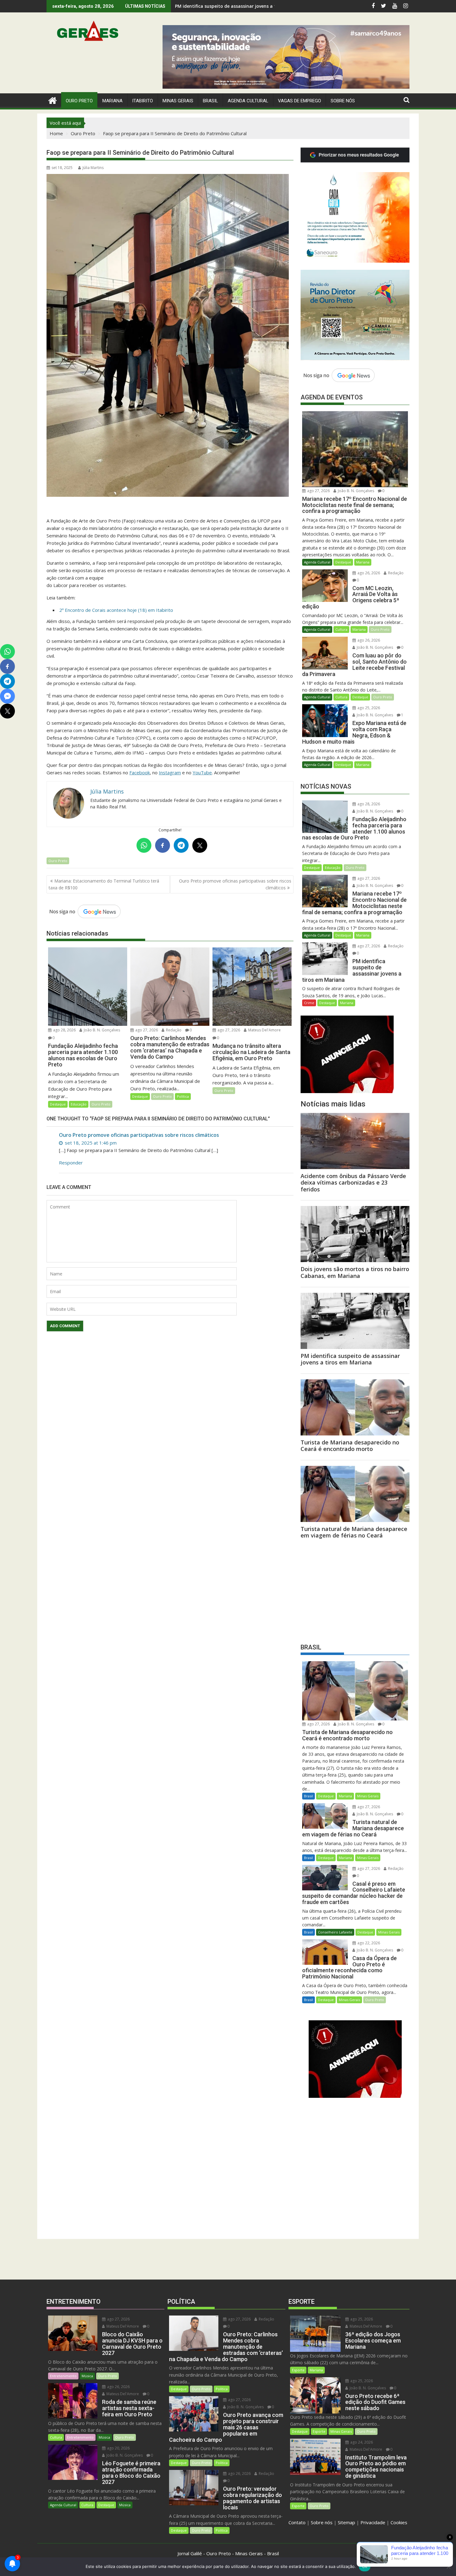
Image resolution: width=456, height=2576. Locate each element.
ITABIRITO (143, 101)
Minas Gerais (368, 1796)
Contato (297, 2522)
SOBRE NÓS (343, 101)
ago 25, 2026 (368, 708)
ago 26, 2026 (368, 573)
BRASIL (210, 101)
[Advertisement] (355, 1590)
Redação (173, 1030)
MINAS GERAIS (178, 101)
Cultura (341, 629)
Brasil (308, 1796)
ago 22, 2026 (368, 1943)
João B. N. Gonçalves (101, 1030)
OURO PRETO (79, 101)
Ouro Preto (58, 861)
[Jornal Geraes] (53, 100)
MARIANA (112, 101)
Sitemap (346, 2522)
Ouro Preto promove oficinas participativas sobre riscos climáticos (235, 884)
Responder (71, 1163)
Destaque (58, 1104)
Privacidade (373, 2522)
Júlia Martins (93, 168)
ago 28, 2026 (64, 1030)
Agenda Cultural (248, 101)
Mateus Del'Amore (264, 1030)
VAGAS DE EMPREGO (300, 101)
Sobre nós (322, 2522)
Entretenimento (63, 2376)
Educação (79, 1104)
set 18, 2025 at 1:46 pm (90, 1143)
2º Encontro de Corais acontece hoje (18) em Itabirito (116, 610)
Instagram (170, 772)
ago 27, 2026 (146, 1030)
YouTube (202, 772)
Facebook (140, 772)
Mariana (363, 562)
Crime (309, 1003)
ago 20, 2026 (118, 2448)
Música (87, 2376)
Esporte (298, 2370)
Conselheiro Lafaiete (335, 1932)
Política (183, 1096)
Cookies (399, 2522)
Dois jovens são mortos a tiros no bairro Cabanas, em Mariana (243, 6)
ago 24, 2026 (361, 2442)
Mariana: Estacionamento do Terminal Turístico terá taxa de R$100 (104, 884)
